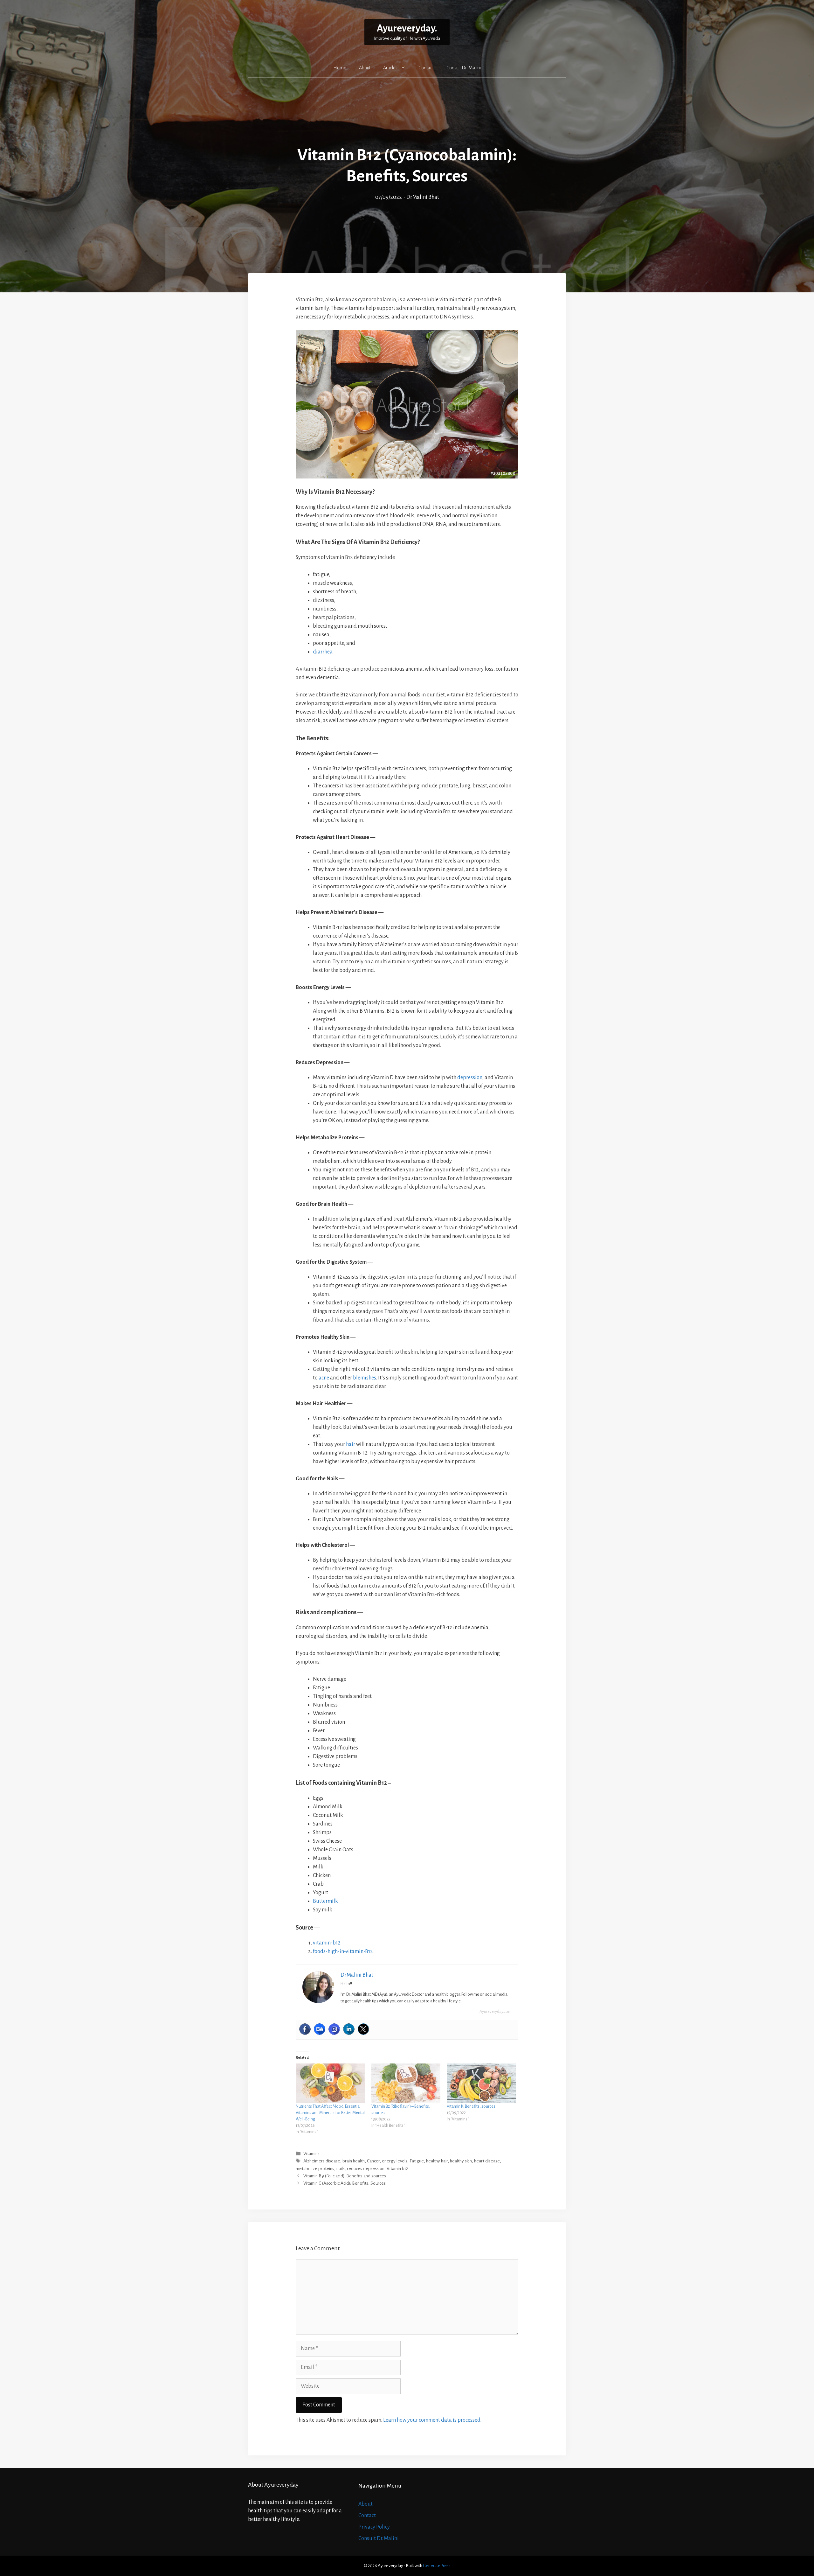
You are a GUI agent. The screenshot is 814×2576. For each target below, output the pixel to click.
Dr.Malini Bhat (423, 197)
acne (324, 1378)
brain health (354, 2161)
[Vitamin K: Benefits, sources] (481, 2083)
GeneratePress (437, 2566)
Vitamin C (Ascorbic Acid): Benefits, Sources (345, 2183)
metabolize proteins (315, 2169)
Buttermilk (325, 1901)
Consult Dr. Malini (464, 68)
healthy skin (461, 2161)
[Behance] (320, 2029)
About (365, 68)
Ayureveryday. (407, 28)
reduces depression (366, 2169)
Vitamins (311, 2154)
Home (340, 68)
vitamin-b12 (327, 1943)
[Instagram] (334, 2029)
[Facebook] (305, 2029)
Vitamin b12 (397, 2169)
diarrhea (323, 652)
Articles (390, 68)
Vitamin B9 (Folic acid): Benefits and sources (345, 2176)
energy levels (395, 2161)
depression (470, 1078)
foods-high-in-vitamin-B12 (343, 1951)
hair (351, 1444)
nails (341, 2169)
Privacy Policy (374, 2527)
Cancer (373, 2161)
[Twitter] (363, 2029)
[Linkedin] (349, 2029)
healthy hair (437, 2161)
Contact (426, 68)
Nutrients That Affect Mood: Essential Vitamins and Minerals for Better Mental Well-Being (330, 2113)
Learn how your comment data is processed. (432, 2420)
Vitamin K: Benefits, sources (471, 2106)
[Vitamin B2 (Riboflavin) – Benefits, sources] (406, 2083)
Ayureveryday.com (496, 2012)
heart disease (487, 2161)
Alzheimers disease (322, 2161)
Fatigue (417, 2161)
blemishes (365, 1378)
